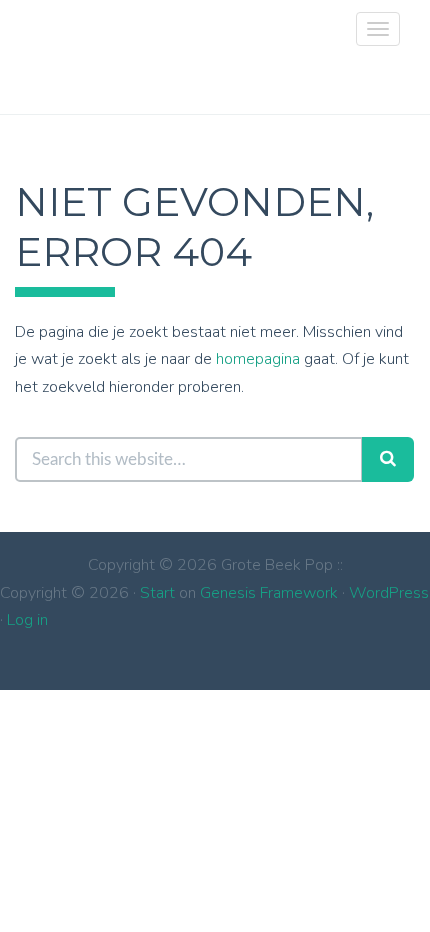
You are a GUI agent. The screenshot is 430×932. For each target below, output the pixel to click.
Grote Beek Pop (40, 45)
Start (157, 593)
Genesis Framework (269, 593)
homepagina (258, 359)
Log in (27, 620)
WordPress (389, 593)
